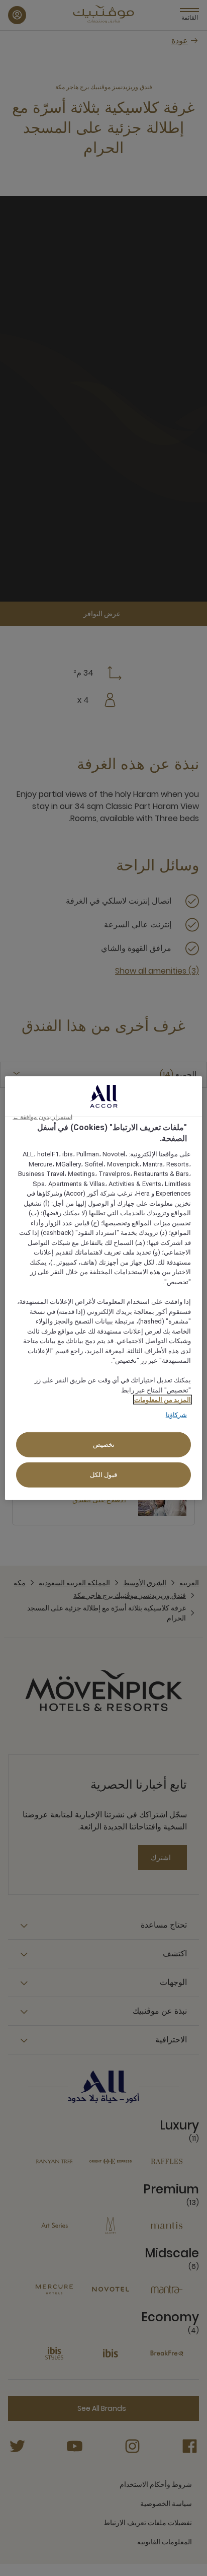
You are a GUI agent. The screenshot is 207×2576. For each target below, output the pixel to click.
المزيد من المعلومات (163, 1400)
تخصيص (104, 1445)
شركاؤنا (176, 1414)
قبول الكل (104, 1475)
